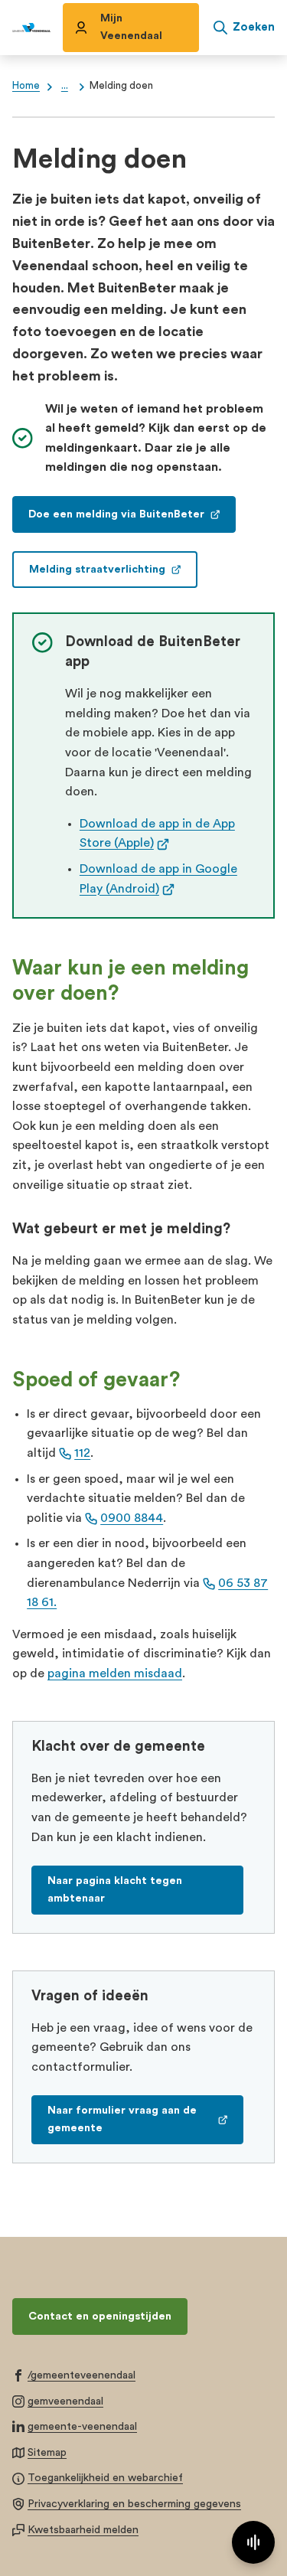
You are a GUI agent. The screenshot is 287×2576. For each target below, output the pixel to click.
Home (26, 86)
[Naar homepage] (31, 28)
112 (82, 1453)
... (65, 86)
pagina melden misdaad (115, 1673)
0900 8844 (132, 1518)
